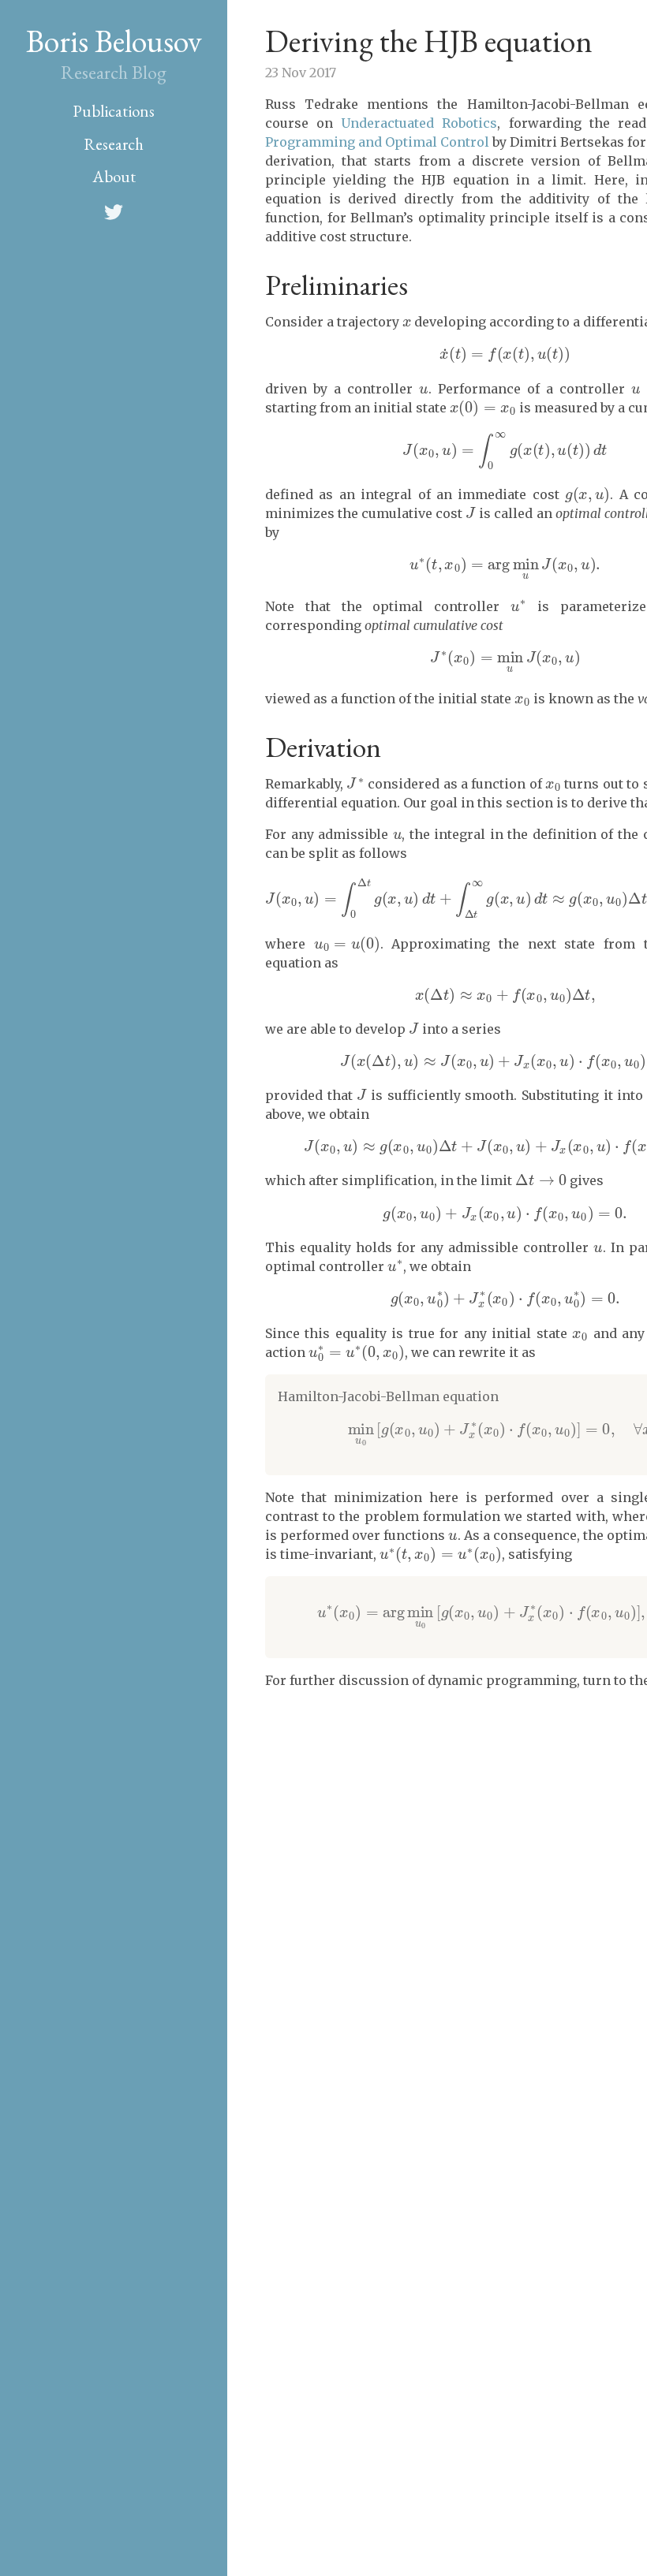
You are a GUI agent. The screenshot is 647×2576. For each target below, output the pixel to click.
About (114, 176)
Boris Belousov (114, 41)
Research (114, 144)
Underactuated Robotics (419, 123)
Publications (114, 111)
